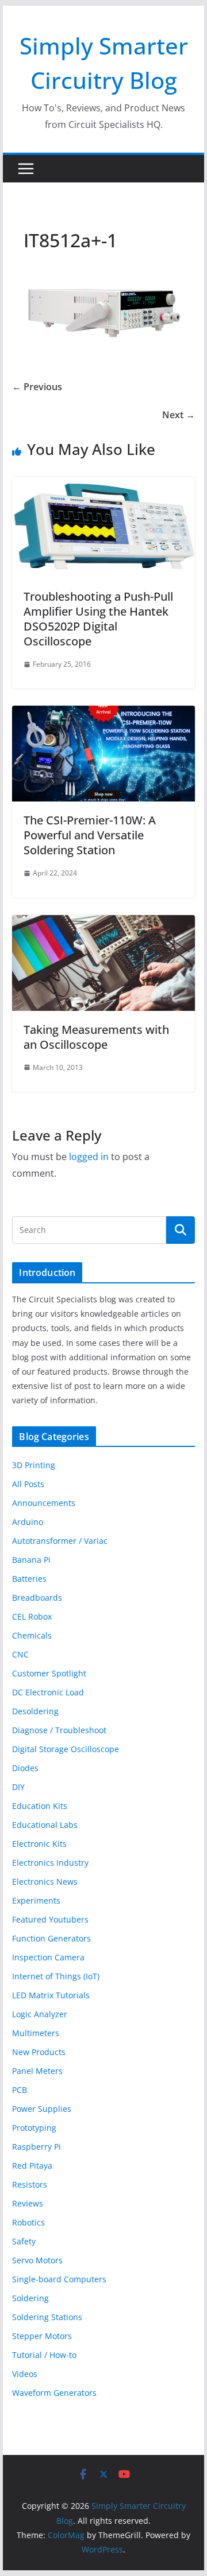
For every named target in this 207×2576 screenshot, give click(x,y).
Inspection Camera (48, 1957)
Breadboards (37, 1598)
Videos (25, 2374)
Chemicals (32, 1635)
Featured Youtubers (50, 1919)
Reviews (28, 2203)
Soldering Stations (47, 2317)
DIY (18, 1787)
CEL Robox (32, 1616)
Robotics (28, 2222)
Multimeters (36, 2033)
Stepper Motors (42, 2336)
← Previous (37, 387)
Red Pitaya (32, 2166)
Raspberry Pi (37, 2147)
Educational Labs (45, 1825)
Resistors (30, 2184)
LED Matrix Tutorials (51, 1995)
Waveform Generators (54, 2393)
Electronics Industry (50, 1863)
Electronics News (45, 1882)
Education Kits (40, 1806)
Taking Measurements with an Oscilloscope (96, 1037)
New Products (39, 2052)
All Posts (28, 1484)
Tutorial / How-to (44, 2355)
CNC (20, 1654)
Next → (179, 415)
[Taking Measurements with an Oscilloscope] (103, 923)
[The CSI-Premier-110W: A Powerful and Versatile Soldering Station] (103, 714)
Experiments (36, 1900)
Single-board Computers (59, 2279)
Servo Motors (37, 2260)
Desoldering (35, 1711)
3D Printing (34, 1465)
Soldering (30, 2298)
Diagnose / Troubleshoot (59, 1730)
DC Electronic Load (48, 1692)
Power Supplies (42, 2109)
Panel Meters (37, 2071)
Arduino (28, 1522)
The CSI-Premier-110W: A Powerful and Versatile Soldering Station (90, 835)
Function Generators (51, 1938)
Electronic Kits (39, 1844)
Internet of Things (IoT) (56, 1976)
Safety (24, 2241)
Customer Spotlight (49, 1673)
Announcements (44, 1503)
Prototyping (34, 2128)
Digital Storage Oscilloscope (66, 1749)
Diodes (25, 1768)
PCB (20, 2090)
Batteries (29, 1579)
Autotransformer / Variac (60, 1541)
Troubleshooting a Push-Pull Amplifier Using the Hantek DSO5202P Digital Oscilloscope (98, 619)
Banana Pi (31, 1560)
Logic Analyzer (40, 2014)
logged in (89, 1157)
